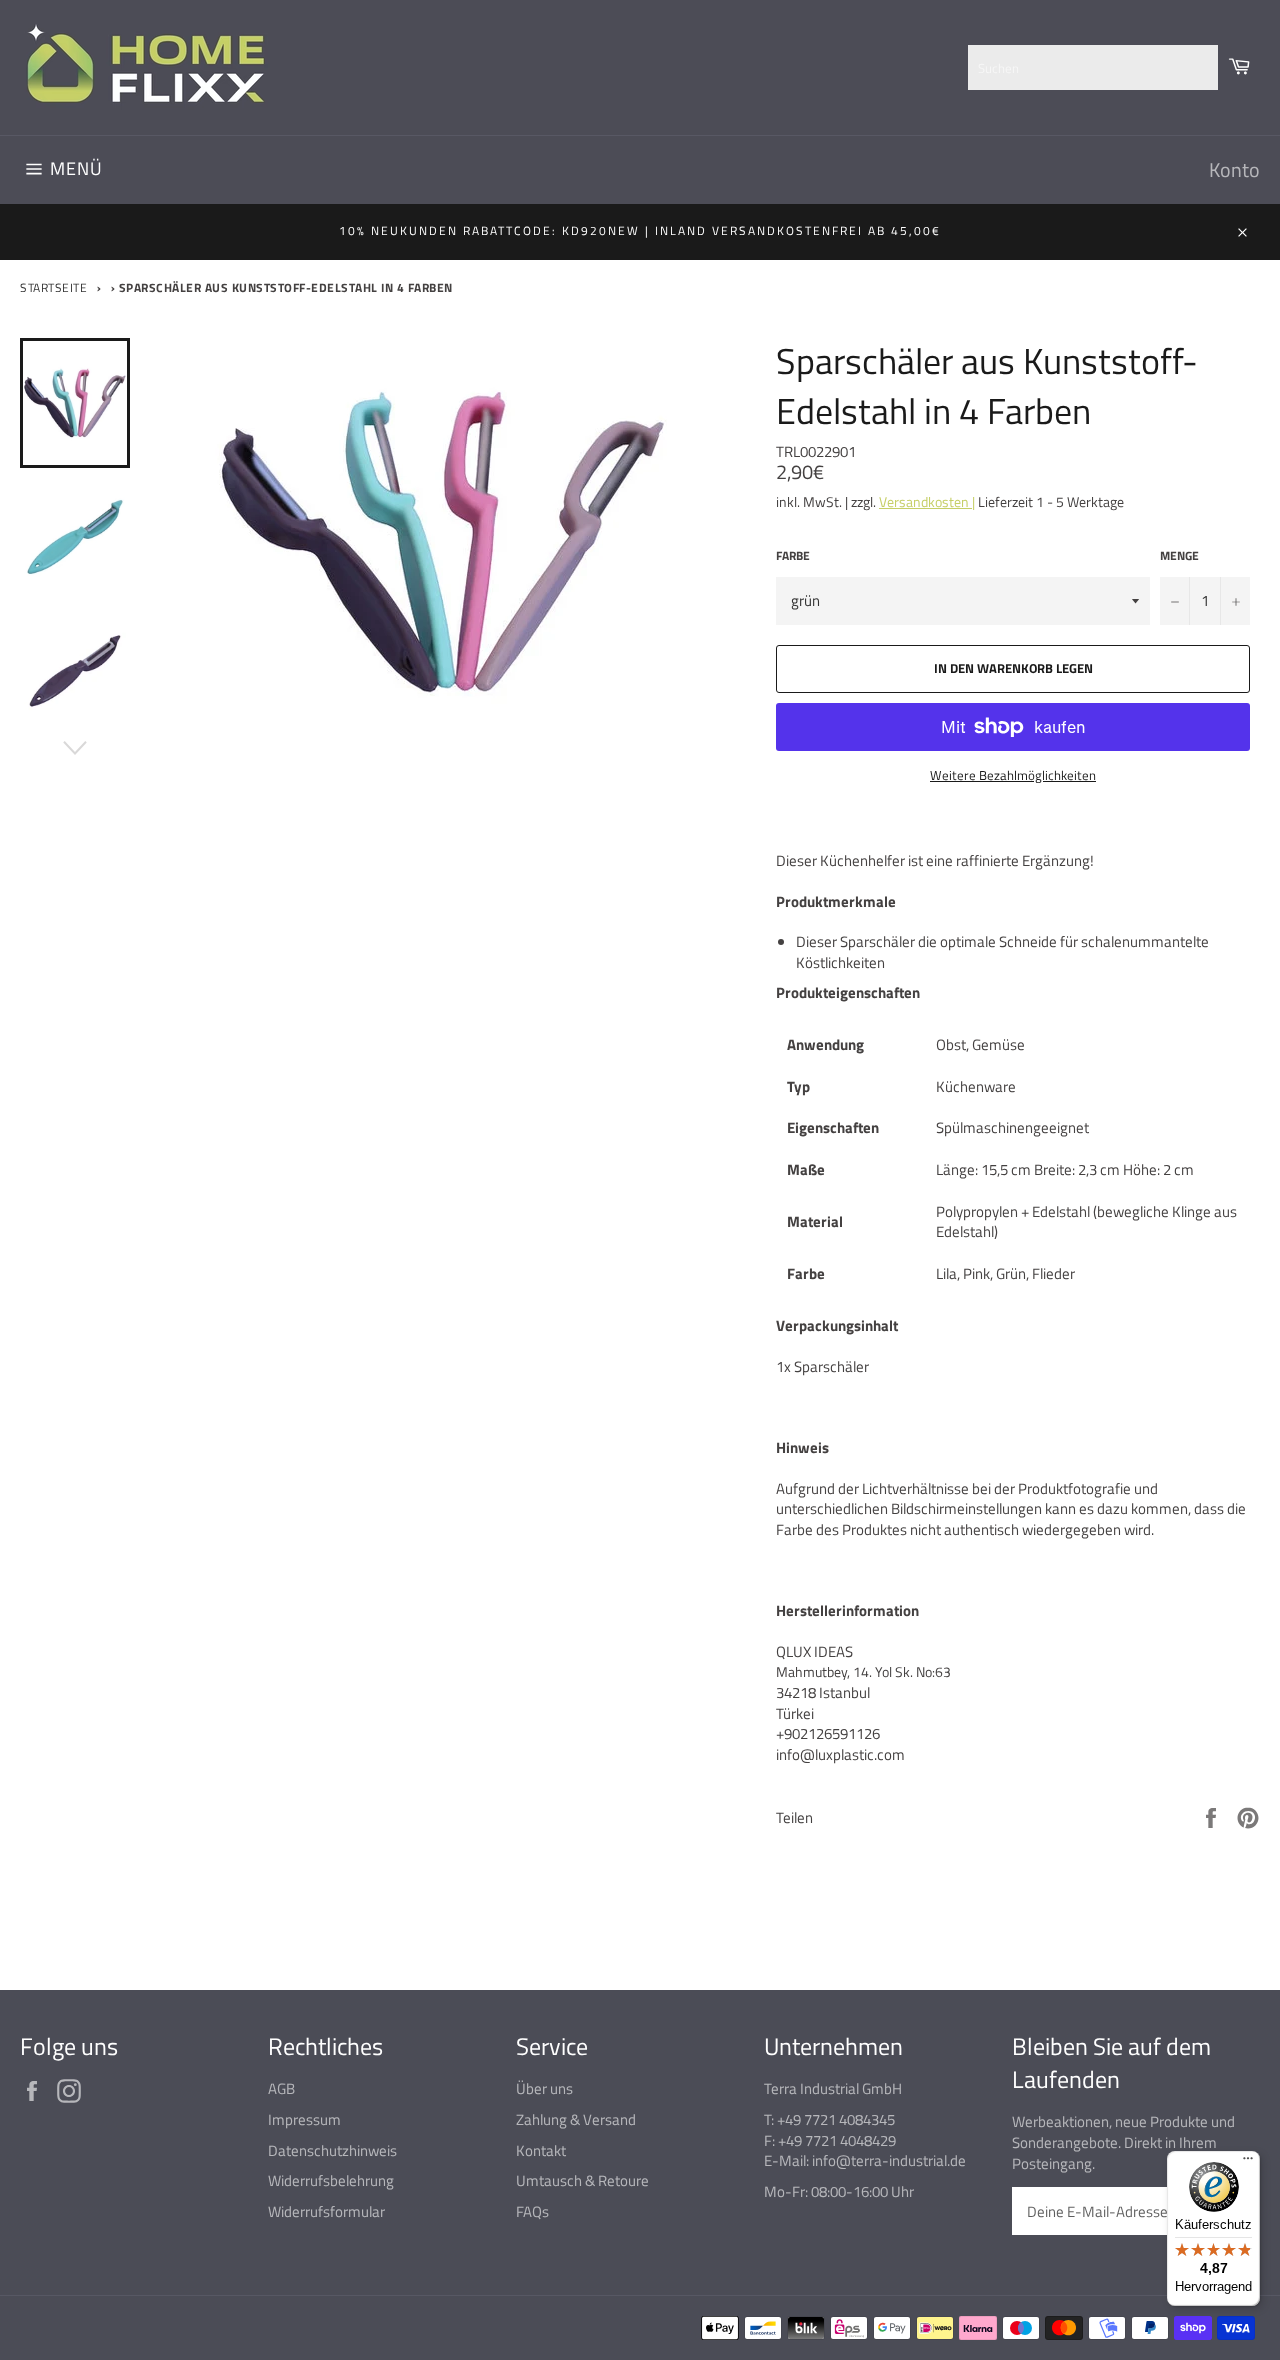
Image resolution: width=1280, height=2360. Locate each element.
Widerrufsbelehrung (331, 2180)
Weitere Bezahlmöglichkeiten (1013, 776)
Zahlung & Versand (576, 2119)
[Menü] (1248, 2163)
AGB (281, 2088)
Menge (1179, 556)
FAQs (532, 2211)
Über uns (544, 2088)
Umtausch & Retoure (582, 2180)
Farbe (793, 556)
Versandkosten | (927, 501)
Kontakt (541, 2150)
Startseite (53, 287)
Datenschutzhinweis (332, 2150)
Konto (1234, 169)
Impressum (304, 2119)
